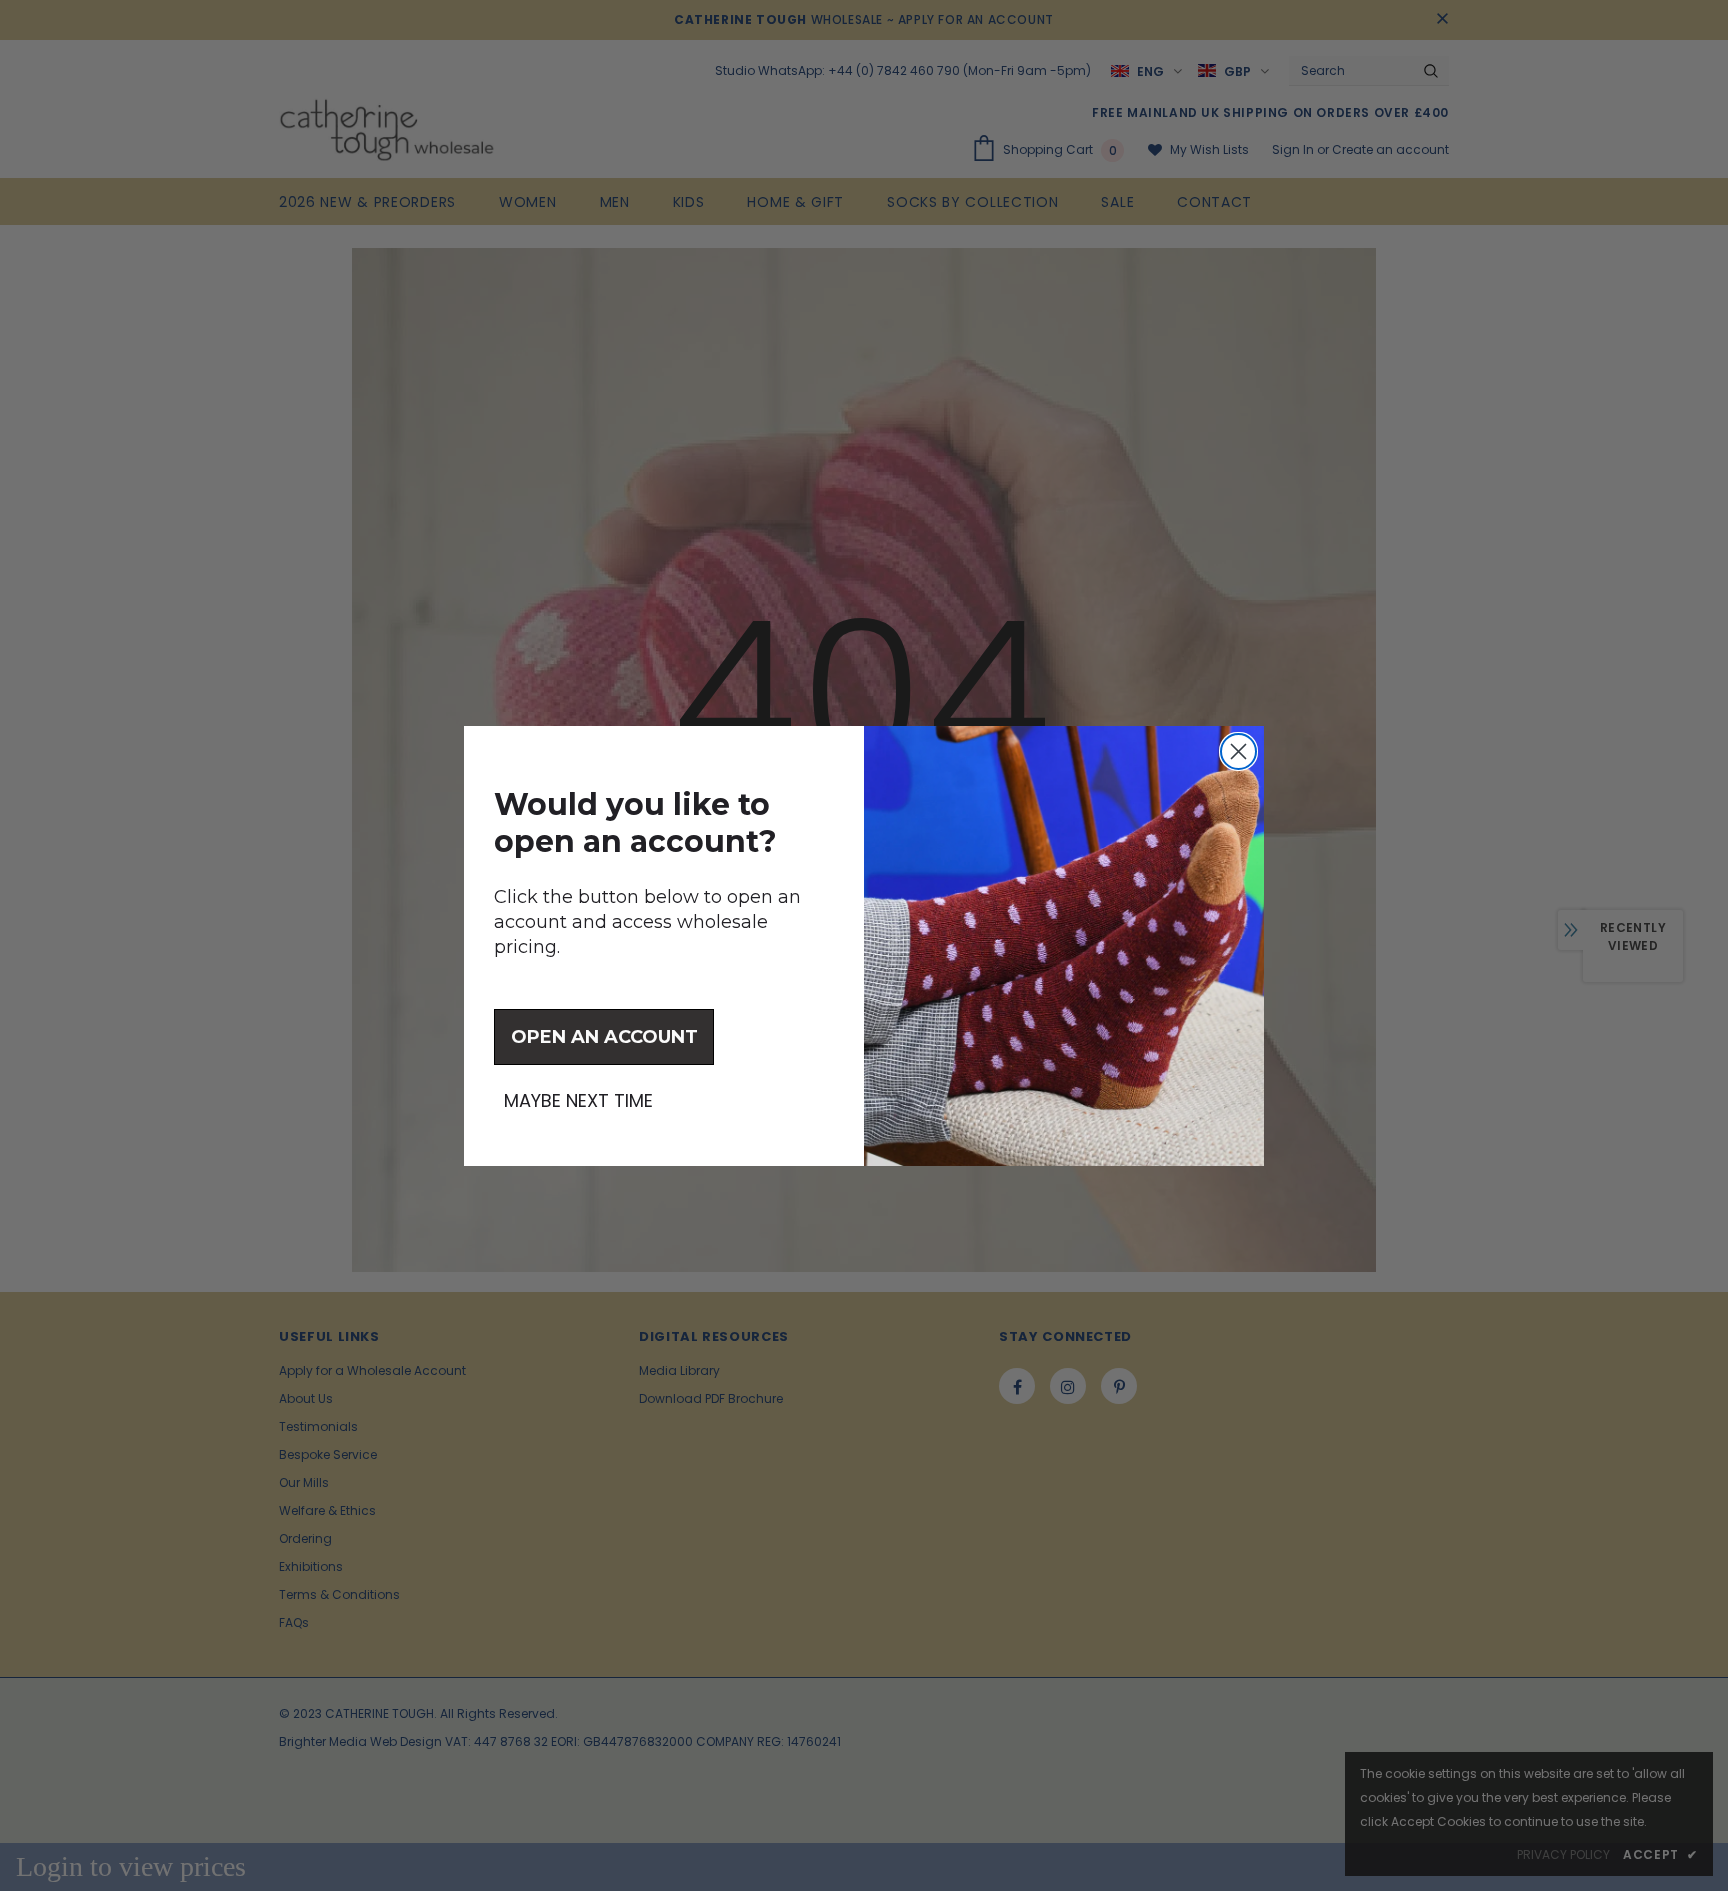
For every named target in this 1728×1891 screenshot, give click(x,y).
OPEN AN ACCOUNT (604, 1037)
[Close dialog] (1238, 751)
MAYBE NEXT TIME (578, 1101)
